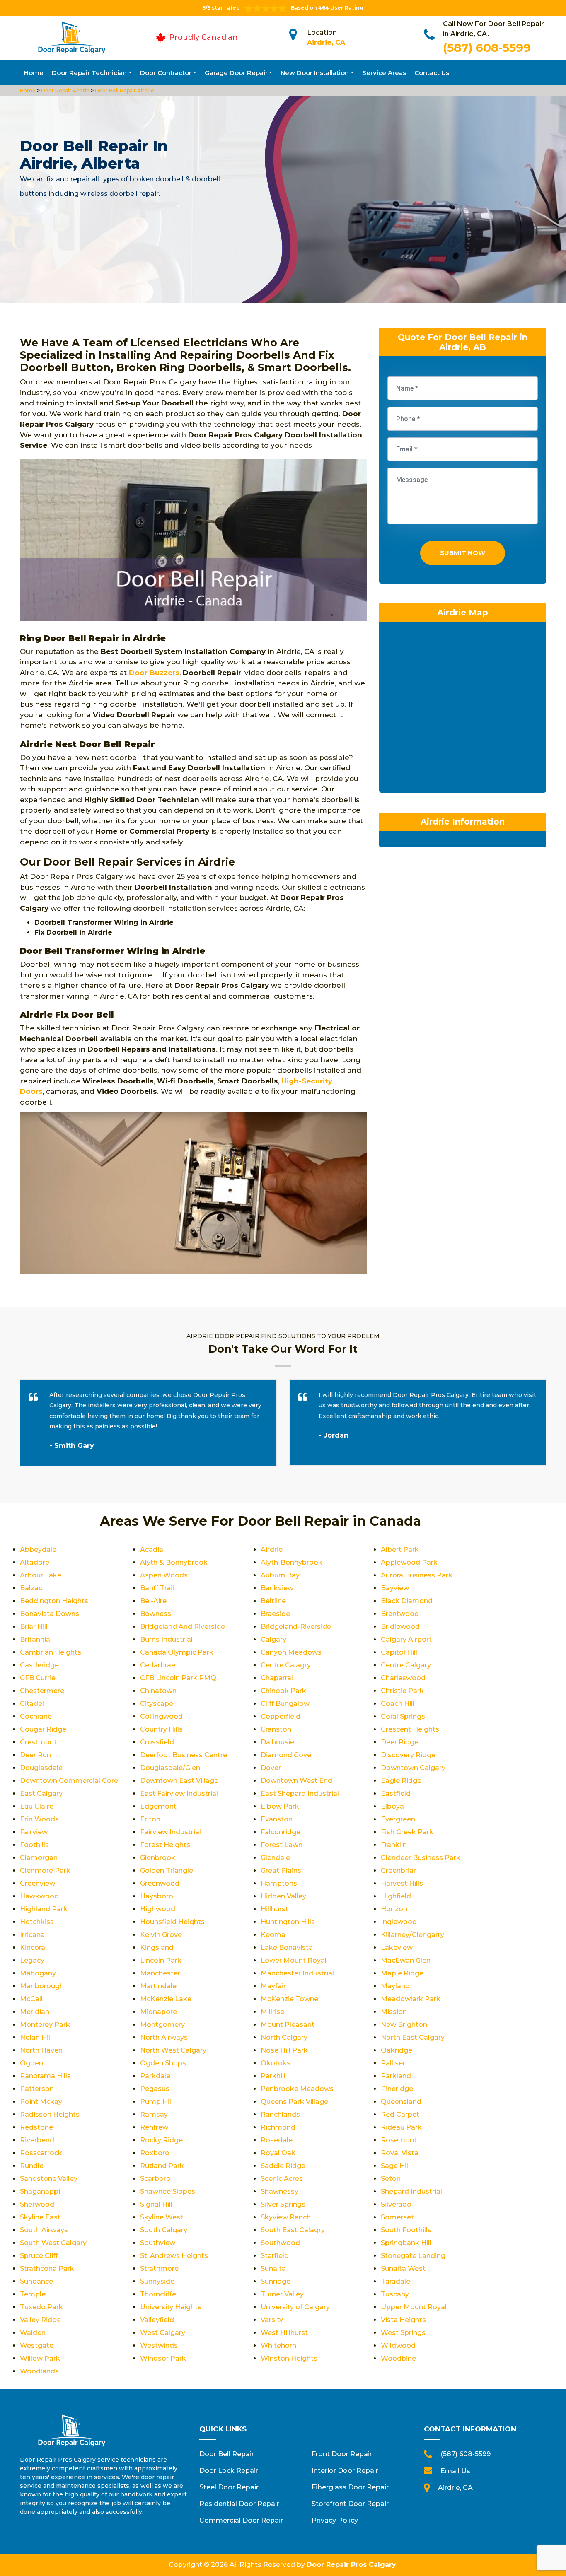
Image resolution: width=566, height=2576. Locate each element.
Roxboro (155, 2153)
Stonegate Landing (413, 2256)
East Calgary (41, 1793)
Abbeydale (38, 1550)
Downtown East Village (179, 1781)
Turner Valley (282, 2294)
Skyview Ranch (286, 2217)
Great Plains (281, 1870)
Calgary (273, 1639)
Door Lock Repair (229, 2471)
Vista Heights (403, 2320)
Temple (33, 2294)
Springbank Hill (406, 2243)
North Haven (41, 2050)
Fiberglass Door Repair (350, 2487)
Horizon (394, 1909)
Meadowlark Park (411, 1999)
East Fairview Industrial (179, 1793)
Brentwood (400, 1614)
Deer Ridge (400, 1742)
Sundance (36, 2281)
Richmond (278, 2127)
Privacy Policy (335, 2520)
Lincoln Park (161, 1960)
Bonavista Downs (50, 1614)
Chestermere (42, 1691)
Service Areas (384, 73)
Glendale (275, 1858)
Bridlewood (400, 1627)
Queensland (401, 2102)
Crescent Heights (410, 1729)
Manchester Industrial (297, 1973)
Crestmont (38, 1742)
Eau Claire (37, 1806)
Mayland (395, 1986)
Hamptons (279, 1883)
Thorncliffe (158, 2294)
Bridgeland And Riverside (183, 1627)
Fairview (34, 1832)
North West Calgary (173, 2050)
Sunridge (276, 2281)
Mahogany (38, 1973)
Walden (33, 2333)
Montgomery (162, 2025)
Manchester (160, 1973)
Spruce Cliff (39, 2256)
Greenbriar (398, 1870)
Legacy (32, 1960)
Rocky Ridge (161, 2140)
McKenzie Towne (289, 1999)
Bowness (156, 1614)
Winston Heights (289, 2358)
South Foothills (406, 2230)
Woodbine (398, 2358)
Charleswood (403, 1678)
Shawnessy (279, 2191)
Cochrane (36, 1716)
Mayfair (273, 1986)
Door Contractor (166, 73)
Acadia (152, 1550)
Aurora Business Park (417, 1575)
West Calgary (163, 2333)
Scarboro (155, 2179)
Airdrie (272, 1550)
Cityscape (157, 1704)
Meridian (35, 2012)
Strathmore (159, 2268)
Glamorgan (39, 1858)
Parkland (396, 2076)
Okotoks (276, 2063)
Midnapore (158, 2012)
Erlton (150, 1819)
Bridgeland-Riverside (296, 1627)
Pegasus (155, 2089)
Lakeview (397, 1948)
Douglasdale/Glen (170, 1768)
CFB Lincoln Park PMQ (178, 1678)
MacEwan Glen (406, 1960)
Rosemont (399, 2140)
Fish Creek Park (407, 1832)
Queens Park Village (294, 2102)
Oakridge (397, 2050)
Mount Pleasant (288, 2025)
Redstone (36, 2127)
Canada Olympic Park (177, 1652)
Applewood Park (409, 1562)
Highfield (396, 1896)
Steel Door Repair (229, 2487)
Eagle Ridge (401, 1781)
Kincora (33, 1948)
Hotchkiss (37, 1922)
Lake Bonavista (287, 1948)
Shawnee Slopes (168, 2191)
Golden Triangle (167, 1870)
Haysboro (157, 1896)
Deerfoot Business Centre (184, 1755)
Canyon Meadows (291, 1652)
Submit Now (463, 553)
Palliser (393, 2063)
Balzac (31, 1588)
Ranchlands (280, 2114)
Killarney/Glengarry (412, 1935)
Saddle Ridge (283, 2166)
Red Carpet (400, 2114)
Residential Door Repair (239, 2504)
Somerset (397, 2217)
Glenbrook (158, 1858)
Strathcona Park (47, 2268)
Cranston (276, 1729)
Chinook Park (283, 1691)
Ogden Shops (163, 2063)
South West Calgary (53, 2243)
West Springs (403, 2333)
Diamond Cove (286, 1755)
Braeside (275, 1614)
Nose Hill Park (284, 2050)
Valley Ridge (40, 2320)
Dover (271, 1768)
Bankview (277, 1588)
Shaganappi (40, 2191)
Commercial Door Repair (241, 2520)
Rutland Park (162, 2166)
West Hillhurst (284, 2333)
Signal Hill (156, 2204)
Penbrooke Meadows (297, 2089)
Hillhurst (275, 1909)
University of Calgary (295, 2307)
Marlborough (42, 1986)
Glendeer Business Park (421, 1858)
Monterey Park (45, 2025)
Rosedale (277, 2140)
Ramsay (154, 2114)
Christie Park (402, 1691)
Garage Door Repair (236, 73)
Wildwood (398, 2346)
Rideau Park (401, 2127)
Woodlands (39, 2371)
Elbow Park (280, 1806)
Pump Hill (156, 2102)
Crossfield (157, 1742)
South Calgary (164, 2230)
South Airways (44, 2230)
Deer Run (35, 1755)
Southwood (280, 2243)
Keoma (273, 1935)
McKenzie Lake (166, 1999)
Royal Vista (400, 2153)
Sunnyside (157, 2281)
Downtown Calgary (413, 1768)
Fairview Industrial (171, 1832)
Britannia (35, 1639)
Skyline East (40, 2217)
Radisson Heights (50, 2114)
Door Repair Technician (89, 73)
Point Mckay (41, 2102)
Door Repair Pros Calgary (351, 2565)
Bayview (395, 1588)
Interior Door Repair (345, 2471)
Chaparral (277, 1678)
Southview (158, 2243)
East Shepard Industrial (300, 1793)
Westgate (37, 2346)
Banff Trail (157, 1588)
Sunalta (273, 2268)
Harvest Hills (402, 1883)
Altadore (35, 1562)
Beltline (273, 1601)
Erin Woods (39, 1819)
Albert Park (400, 1550)
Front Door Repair (342, 2454)
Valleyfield (157, 2320)
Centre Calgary (406, 1665)
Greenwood (160, 1883)
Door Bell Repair (227, 2454)
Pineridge (397, 2089)
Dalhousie (277, 1742)
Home (34, 73)
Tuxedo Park (41, 2307)
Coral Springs (403, 1716)
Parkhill (273, 2076)
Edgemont (158, 1806)
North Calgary (284, 2037)
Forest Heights (165, 1845)
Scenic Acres (282, 2179)
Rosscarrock (41, 2153)
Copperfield (281, 1716)
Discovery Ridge (408, 1755)
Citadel (32, 1704)
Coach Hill (398, 1704)
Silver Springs (283, 2204)
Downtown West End (296, 1781)
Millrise (272, 2012)
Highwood (158, 1909)
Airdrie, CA (326, 42)
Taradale (395, 2281)
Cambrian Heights (51, 1652)
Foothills (34, 1845)
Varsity (272, 2320)
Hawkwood (39, 1896)
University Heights (171, 2307)
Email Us (455, 2471)
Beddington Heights (54, 1601)
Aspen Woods (164, 1575)
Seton (391, 2179)
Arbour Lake (41, 1575)
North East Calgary (413, 2037)
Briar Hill (34, 1627)
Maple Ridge (402, 1973)
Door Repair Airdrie (65, 90)
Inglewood (399, 1922)
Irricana (32, 1935)
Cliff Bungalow (285, 1704)
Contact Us (432, 73)
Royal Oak (278, 2153)
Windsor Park (163, 2358)
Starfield (275, 2256)
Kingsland (157, 1948)
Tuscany (395, 2294)
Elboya (392, 1806)
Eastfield (396, 1793)
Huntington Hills (288, 1922)
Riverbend (37, 2140)
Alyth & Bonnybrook (174, 1562)
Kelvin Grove (161, 1935)
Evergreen (398, 1819)
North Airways (164, 2037)
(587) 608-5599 (487, 48)
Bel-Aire (153, 1601)
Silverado (396, 2204)
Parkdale (155, 2076)
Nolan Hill (36, 2037)
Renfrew (154, 2127)
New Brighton (404, 2025)
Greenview (37, 1883)
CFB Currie (38, 1678)
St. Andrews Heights (174, 2256)
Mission (394, 2012)
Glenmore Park (45, 1870)
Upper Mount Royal (414, 2307)
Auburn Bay (280, 1575)
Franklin (394, 1845)
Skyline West (162, 2217)
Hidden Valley (283, 1896)
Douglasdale (41, 1768)
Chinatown (158, 1691)
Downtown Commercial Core (69, 1781)
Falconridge (281, 1832)
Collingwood (161, 1716)
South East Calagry (293, 2230)
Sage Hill (395, 2166)
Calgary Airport (406, 1639)
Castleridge (39, 1665)
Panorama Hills (45, 2076)
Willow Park (40, 2358)
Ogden (31, 2063)
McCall (31, 1999)
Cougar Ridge (43, 1729)
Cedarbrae (158, 1665)
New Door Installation (315, 73)
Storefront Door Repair (350, 2504)
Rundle (32, 2166)
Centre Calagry (286, 1665)
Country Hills (161, 1729)
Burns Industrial (166, 1639)
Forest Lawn (282, 1845)
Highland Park (44, 1909)
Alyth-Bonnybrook (291, 1562)
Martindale (158, 1986)
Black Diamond (407, 1601)
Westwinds (159, 2346)
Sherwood (37, 2204)
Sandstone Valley (49, 2179)
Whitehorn (278, 2346)
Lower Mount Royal (294, 1960)
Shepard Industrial (411, 2191)
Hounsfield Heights (172, 1922)
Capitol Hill (399, 1652)
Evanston (277, 1819)
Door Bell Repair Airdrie (124, 90)
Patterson (37, 2089)
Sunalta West (403, 2268)
